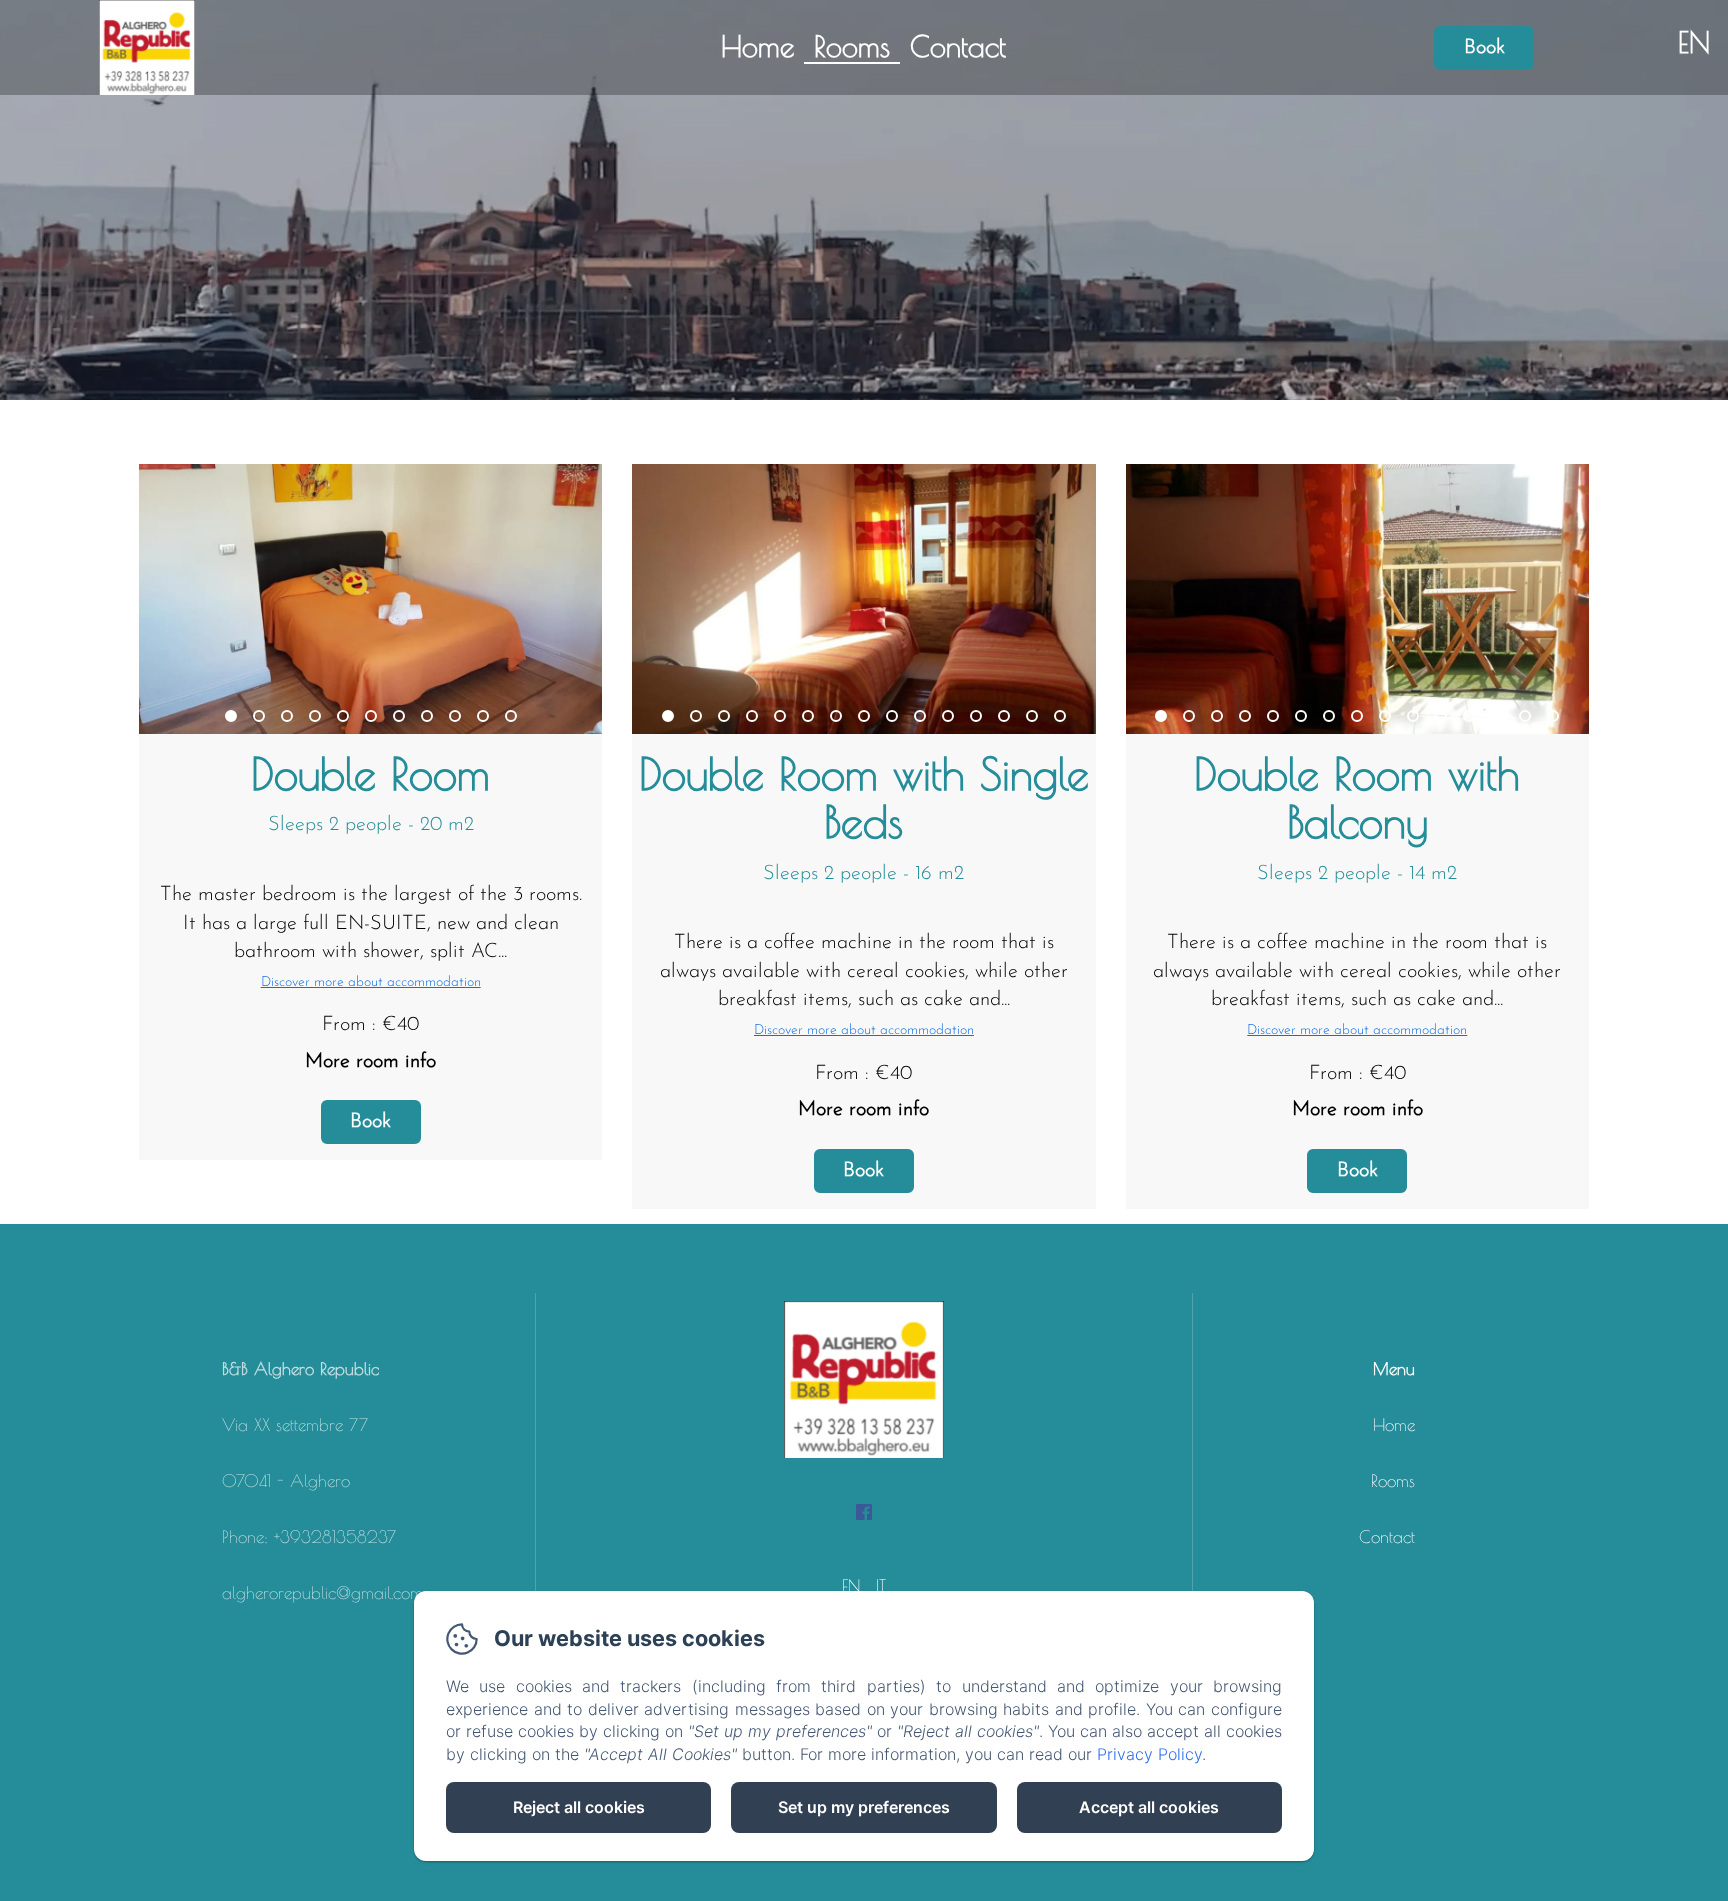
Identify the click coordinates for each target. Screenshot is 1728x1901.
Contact (958, 46)
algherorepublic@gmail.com (322, 1593)
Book (1484, 48)
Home (757, 46)
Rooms (852, 46)
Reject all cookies (579, 1807)
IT (881, 1586)
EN (851, 1586)
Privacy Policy (1149, 1754)
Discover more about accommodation (371, 982)
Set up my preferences (864, 1807)
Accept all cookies (1149, 1807)
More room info (370, 1062)
